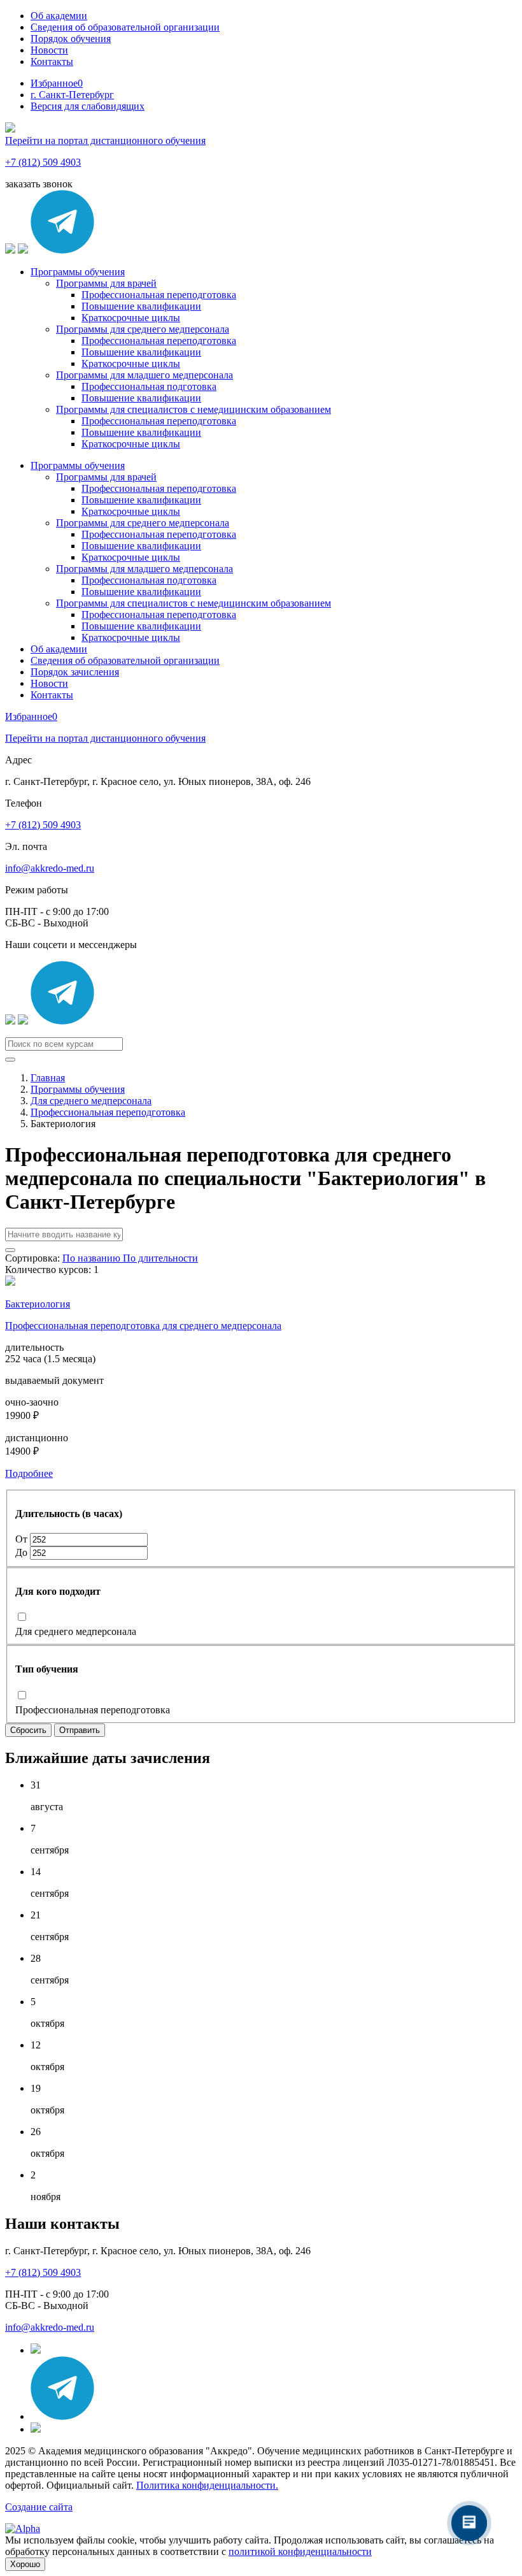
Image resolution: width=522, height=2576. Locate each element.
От (23, 1539)
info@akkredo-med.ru (50, 868)
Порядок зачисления (75, 672)
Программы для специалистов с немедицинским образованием (194, 409)
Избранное (57, 83)
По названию (93, 1258)
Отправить (80, 1730)
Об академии (59, 16)
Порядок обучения (71, 39)
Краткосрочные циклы (131, 318)
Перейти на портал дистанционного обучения (105, 140)
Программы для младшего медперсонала (145, 375)
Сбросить (28, 1730)
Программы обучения (78, 272)
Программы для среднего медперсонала (143, 329)
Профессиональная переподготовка (159, 295)
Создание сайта (39, 2507)
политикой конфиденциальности (300, 2551)
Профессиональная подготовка (149, 386)
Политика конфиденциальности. (207, 2485)
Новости (49, 50)
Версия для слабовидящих (88, 106)
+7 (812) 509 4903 (43, 162)
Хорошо (25, 2564)
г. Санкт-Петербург (72, 95)
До (23, 1552)
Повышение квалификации (141, 306)
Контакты (52, 61)
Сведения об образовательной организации (125, 27)
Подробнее (29, 1473)
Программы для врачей (106, 283)
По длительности (160, 1258)
